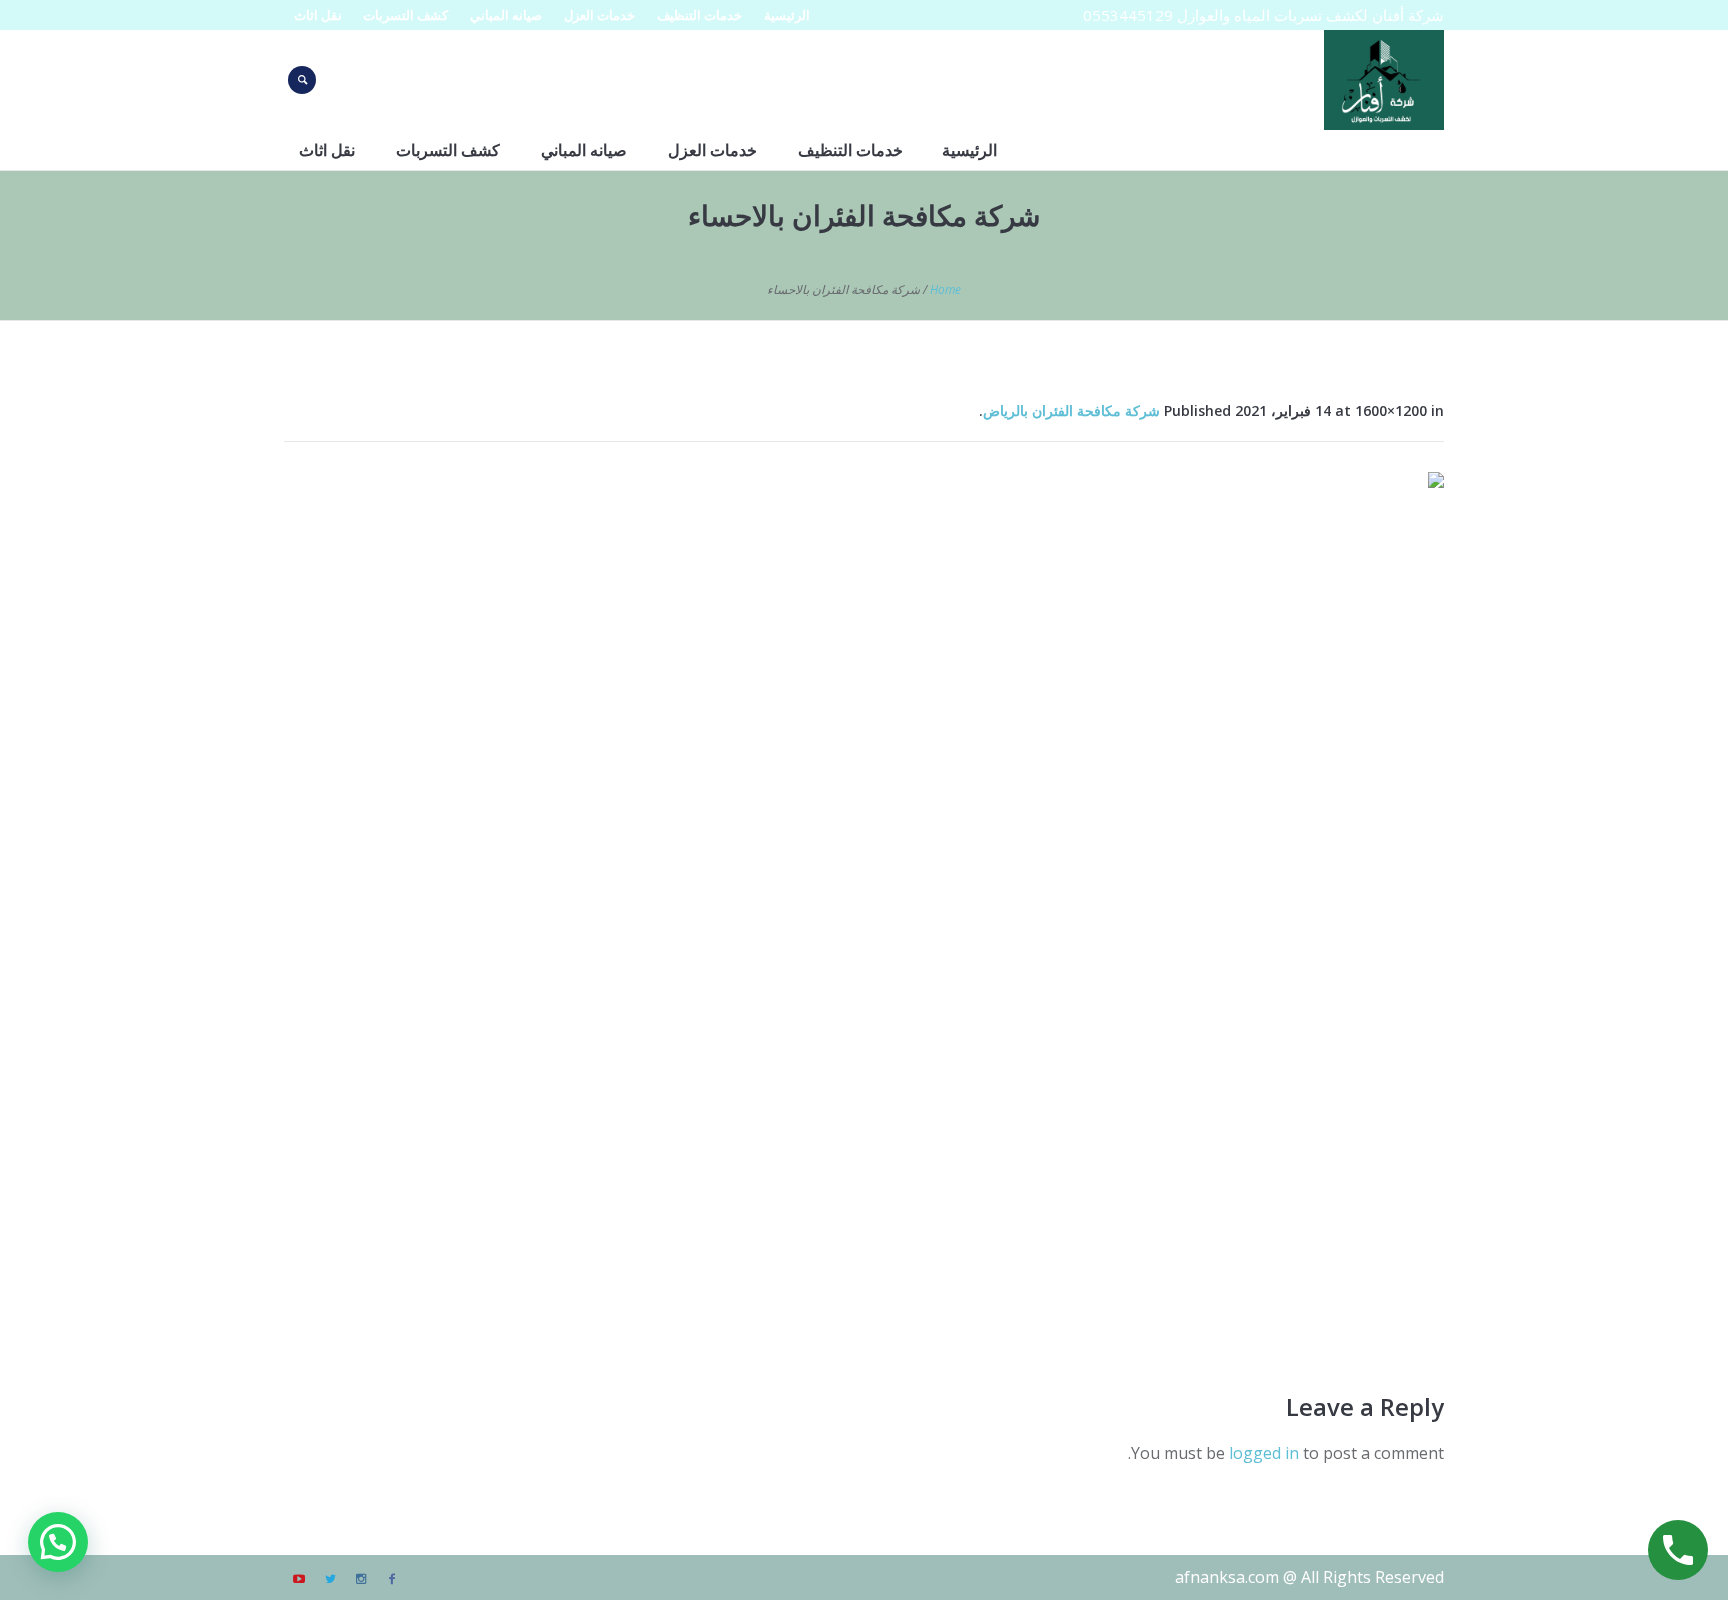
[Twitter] (330, 1579)
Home (945, 289)
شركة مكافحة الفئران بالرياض (1071, 410)
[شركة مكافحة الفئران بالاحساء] (864, 907)
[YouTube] (299, 1579)
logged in (1264, 1453)
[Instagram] (361, 1579)
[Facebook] (392, 1579)
